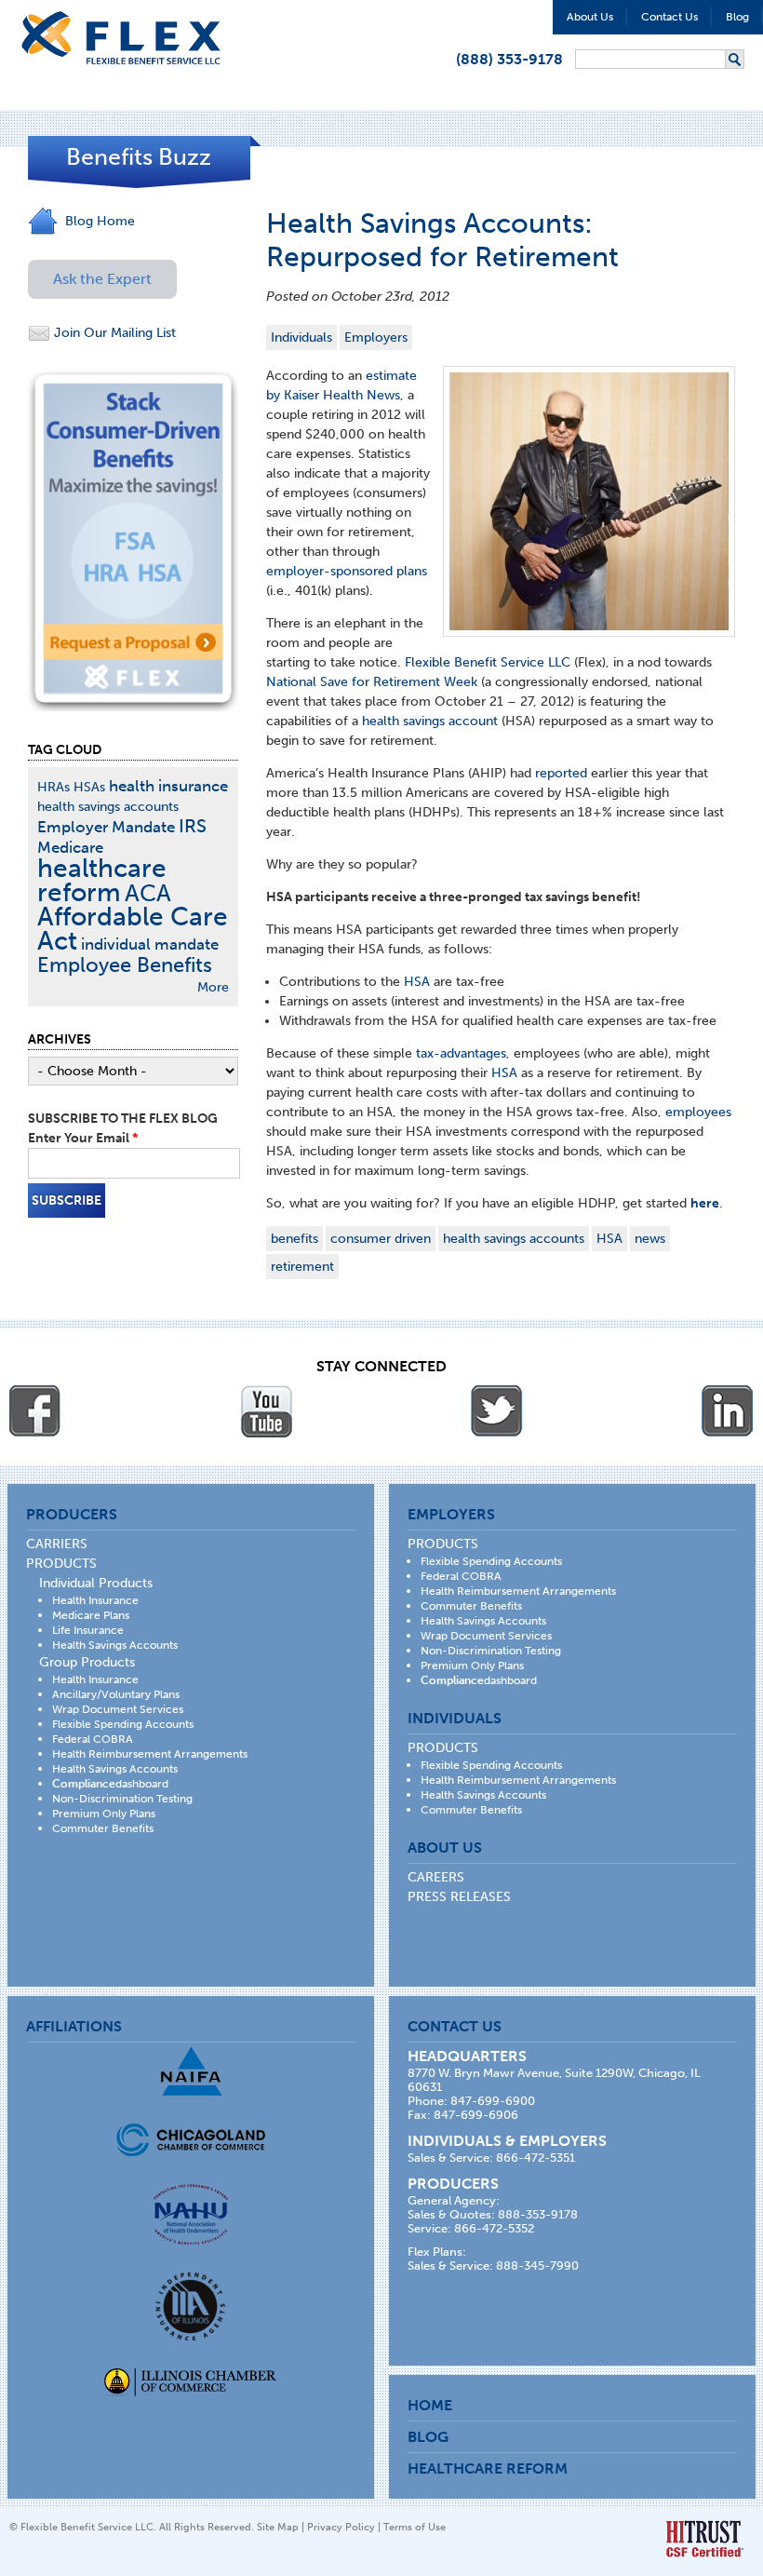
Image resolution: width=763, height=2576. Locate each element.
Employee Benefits (125, 965)
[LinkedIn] (728, 1411)
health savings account (430, 721)
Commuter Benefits (103, 1828)
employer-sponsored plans (347, 571)
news (650, 1239)
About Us (590, 17)
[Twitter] (497, 1411)
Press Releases (459, 1897)
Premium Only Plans (104, 1814)
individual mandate (150, 944)
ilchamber (190, 2384)
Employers (376, 337)
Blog (737, 17)
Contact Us (669, 17)
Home (430, 2405)
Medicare (70, 847)
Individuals (301, 337)
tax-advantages (461, 1053)
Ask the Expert (102, 279)
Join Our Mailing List (113, 333)
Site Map (278, 2527)
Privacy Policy (341, 2527)
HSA (417, 982)
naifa (191, 2071)
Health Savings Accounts (115, 1645)
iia (190, 2306)
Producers (72, 1514)
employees (698, 1112)
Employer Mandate (106, 827)
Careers (436, 1877)
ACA (148, 893)
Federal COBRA (93, 1739)
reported (561, 773)
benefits (294, 1239)
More (213, 987)
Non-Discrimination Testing (122, 1799)
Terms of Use (415, 2527)
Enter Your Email (83, 1138)
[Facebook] (35, 1411)
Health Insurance (95, 1600)
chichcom (190, 2140)
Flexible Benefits (121, 38)
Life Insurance (88, 1630)
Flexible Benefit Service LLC (488, 662)
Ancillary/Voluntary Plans (116, 1694)
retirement (302, 1267)
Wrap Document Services (118, 1709)
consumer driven (381, 1239)
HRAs (54, 787)
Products (61, 1564)
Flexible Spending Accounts (123, 1724)
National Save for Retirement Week (372, 682)
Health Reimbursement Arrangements (150, 1754)
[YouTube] (266, 1411)
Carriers (57, 1544)
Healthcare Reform (488, 2468)
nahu (191, 2214)
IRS (193, 826)
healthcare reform (102, 880)
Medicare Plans (91, 1615)
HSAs (89, 787)
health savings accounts (514, 1239)
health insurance (168, 786)
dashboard (110, 1784)
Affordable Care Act (133, 929)
